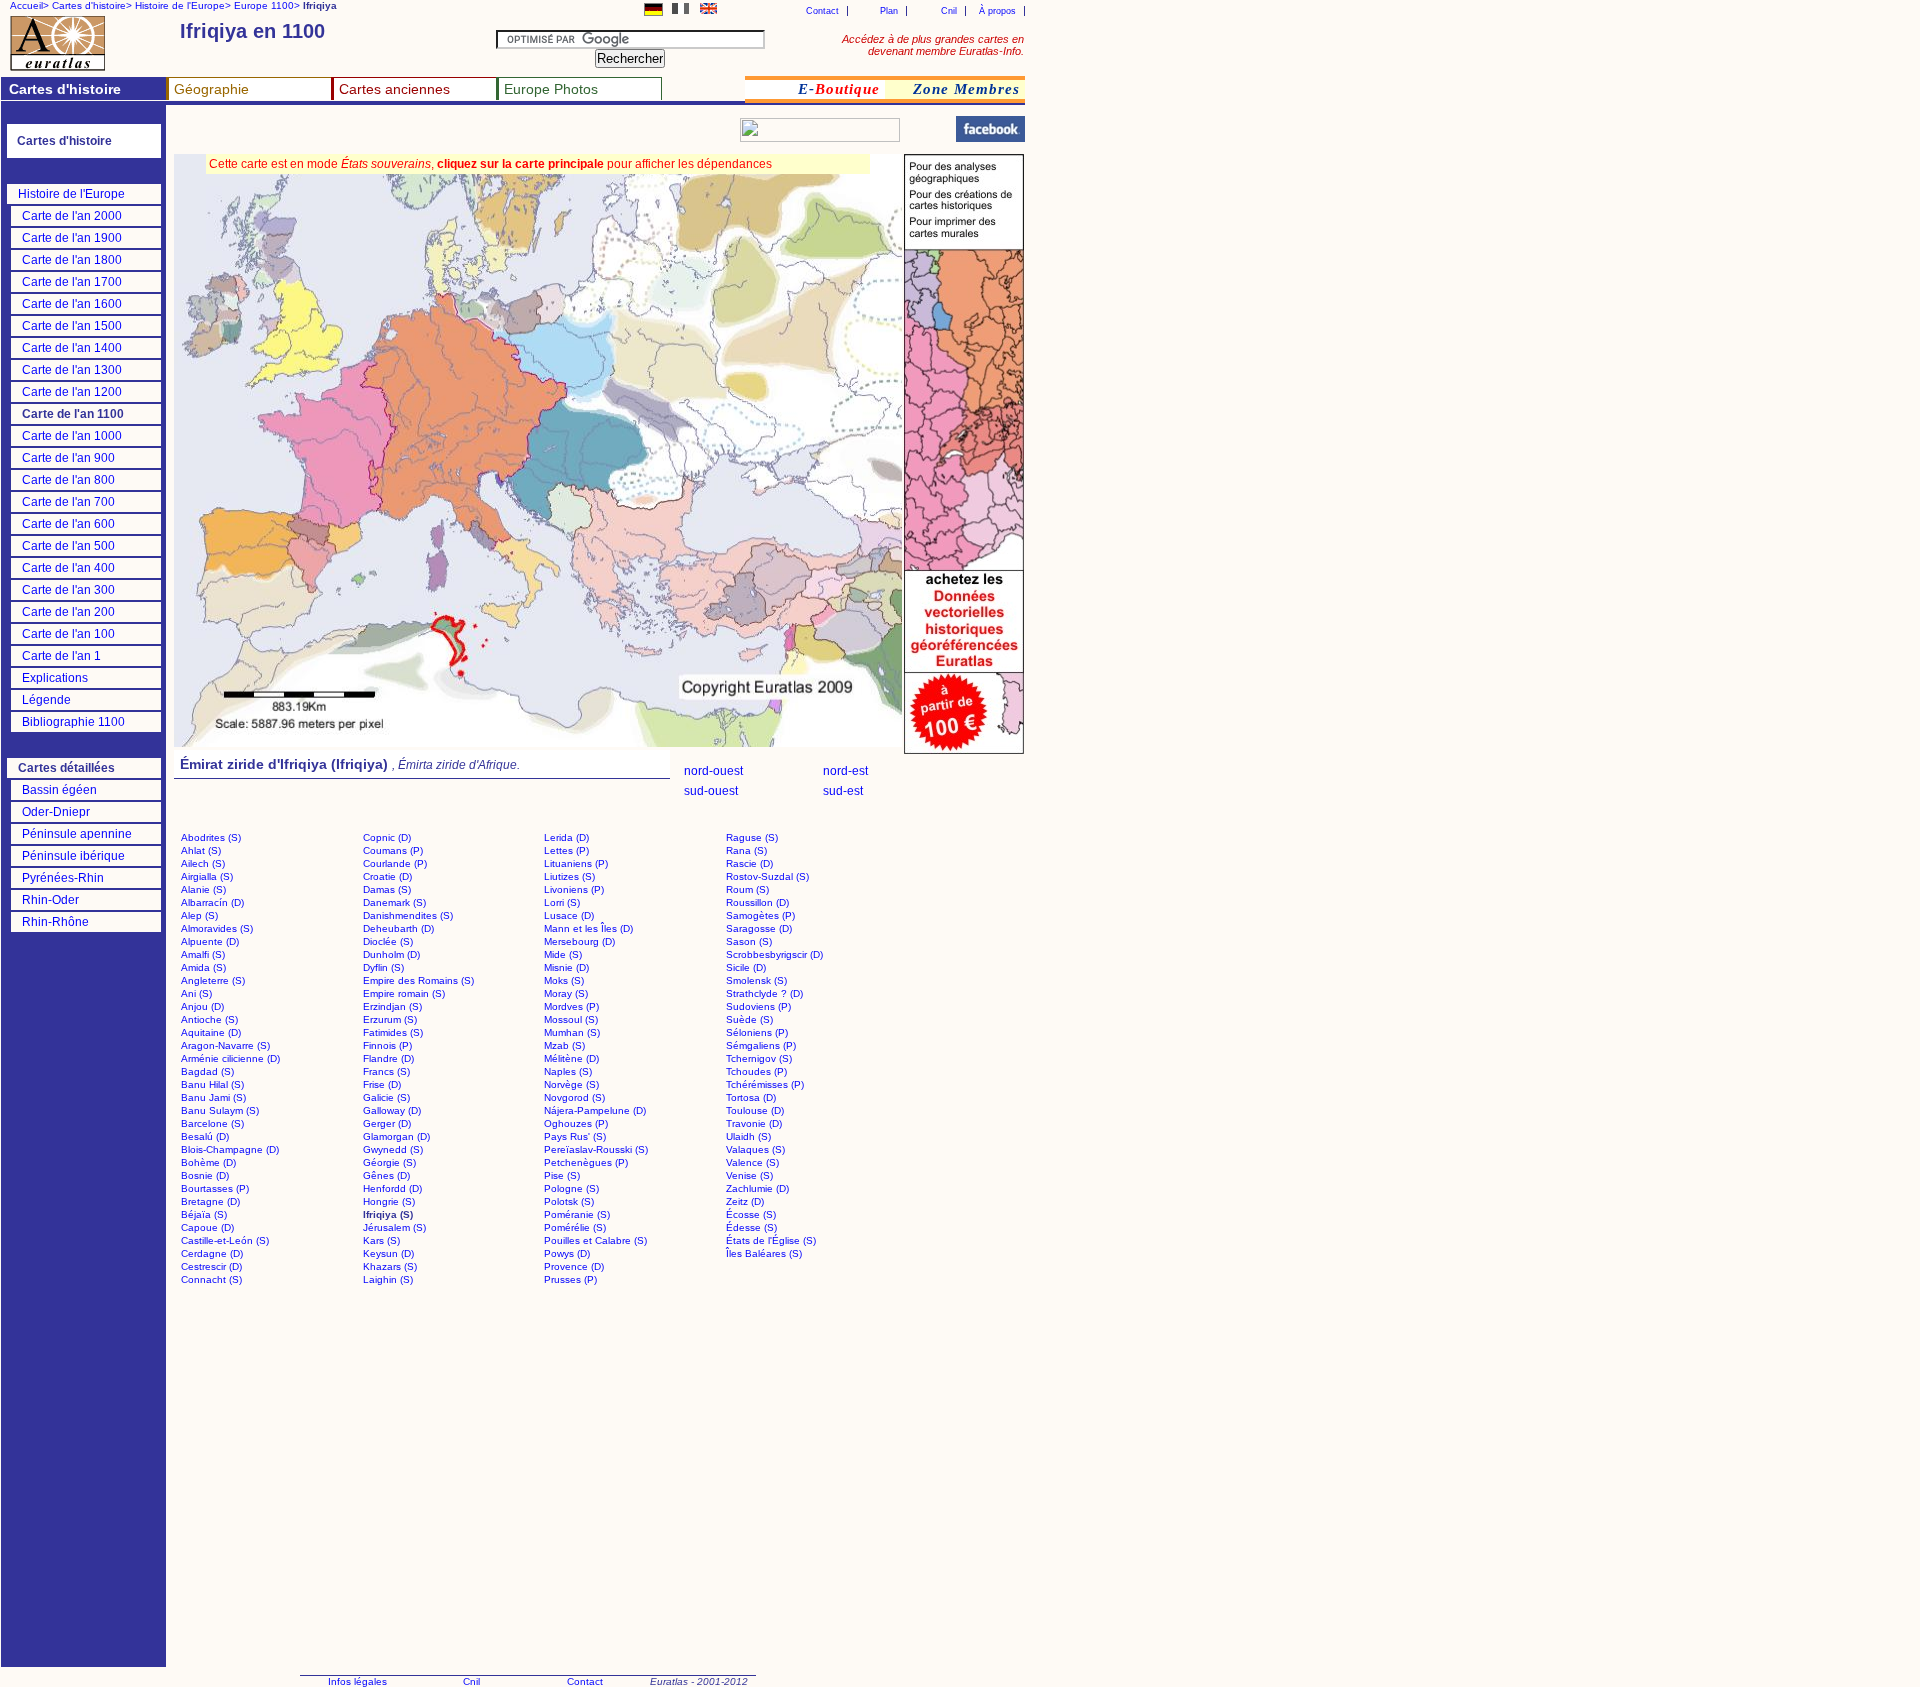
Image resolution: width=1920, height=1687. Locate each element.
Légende (46, 700)
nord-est (845, 771)
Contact (822, 11)
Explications (55, 678)
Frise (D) (382, 1084)
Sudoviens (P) (758, 1006)
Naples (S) (568, 1071)
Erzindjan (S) (392, 1006)
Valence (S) (752, 1162)
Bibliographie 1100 (73, 722)
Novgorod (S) (574, 1097)
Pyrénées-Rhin (63, 878)
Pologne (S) (571, 1188)
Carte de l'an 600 (68, 524)
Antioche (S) (209, 1019)
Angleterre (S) (213, 980)
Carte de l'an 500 (68, 546)
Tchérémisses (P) (765, 1084)
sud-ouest (711, 791)
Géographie (211, 89)
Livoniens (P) (574, 889)
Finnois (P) (387, 1045)
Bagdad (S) (207, 1071)
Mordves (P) (571, 1006)
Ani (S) (196, 993)
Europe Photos (551, 89)
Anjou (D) (202, 1006)
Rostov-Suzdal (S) (767, 876)
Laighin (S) (388, 1279)
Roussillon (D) (757, 902)
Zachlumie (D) (757, 1188)
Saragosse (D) (759, 928)
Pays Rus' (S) (575, 1136)
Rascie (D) (749, 863)
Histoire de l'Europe (71, 194)
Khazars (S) (390, 1266)
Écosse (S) (751, 1214)
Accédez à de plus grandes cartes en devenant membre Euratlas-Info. (933, 45)
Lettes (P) (566, 850)
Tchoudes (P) (756, 1071)
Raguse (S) (752, 837)
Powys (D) (567, 1253)
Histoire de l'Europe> (183, 5)
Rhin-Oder (50, 900)
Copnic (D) (387, 837)
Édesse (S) (751, 1227)
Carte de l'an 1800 (72, 260)
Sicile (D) (746, 967)
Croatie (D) (387, 876)
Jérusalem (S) (394, 1227)
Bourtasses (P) (215, 1188)
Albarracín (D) (212, 902)
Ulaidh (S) (748, 1136)
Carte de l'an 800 (68, 480)
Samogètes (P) (760, 915)
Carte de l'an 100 (68, 634)
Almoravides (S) (217, 928)
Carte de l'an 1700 (72, 282)
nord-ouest (713, 771)
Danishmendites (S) (408, 915)
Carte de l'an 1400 (72, 348)
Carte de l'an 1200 (72, 392)
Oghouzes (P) (576, 1123)
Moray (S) (566, 993)
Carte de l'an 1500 (72, 326)
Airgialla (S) (207, 876)
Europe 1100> (267, 5)
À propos (997, 11)
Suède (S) (749, 1019)
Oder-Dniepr (56, 812)
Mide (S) (563, 954)
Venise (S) (749, 1175)
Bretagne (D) (210, 1201)
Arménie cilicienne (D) (230, 1058)
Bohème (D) (208, 1162)
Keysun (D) (388, 1253)
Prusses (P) (570, 1279)
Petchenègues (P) (586, 1162)
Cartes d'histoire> (92, 5)
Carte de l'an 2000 (72, 216)
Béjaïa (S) (204, 1214)
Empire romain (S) (404, 993)
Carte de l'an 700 (68, 502)
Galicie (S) (386, 1097)
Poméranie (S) (577, 1214)
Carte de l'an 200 (68, 612)
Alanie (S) (203, 889)
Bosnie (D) (205, 1175)
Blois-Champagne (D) (230, 1149)
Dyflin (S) (383, 967)
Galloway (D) (392, 1110)
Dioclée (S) (388, 941)
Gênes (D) (386, 1175)
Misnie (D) (566, 967)
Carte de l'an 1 (61, 656)
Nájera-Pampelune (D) (595, 1110)
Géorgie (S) (389, 1162)
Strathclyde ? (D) (764, 993)
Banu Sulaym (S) (220, 1110)
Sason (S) (749, 941)
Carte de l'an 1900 (72, 238)
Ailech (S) (203, 863)
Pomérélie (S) (575, 1227)
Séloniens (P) (757, 1032)
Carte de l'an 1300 (72, 370)
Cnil (949, 11)
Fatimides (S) (393, 1032)
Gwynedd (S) (393, 1149)
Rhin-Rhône (55, 922)
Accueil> (29, 5)
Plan (889, 11)
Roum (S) (747, 889)
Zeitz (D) (745, 1201)
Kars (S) (381, 1240)
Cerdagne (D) (212, 1253)
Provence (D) (574, 1266)
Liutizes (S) (569, 876)
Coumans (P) (393, 850)
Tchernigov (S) (759, 1058)
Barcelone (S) (212, 1123)
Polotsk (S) (569, 1201)
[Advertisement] (412, 135)
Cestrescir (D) (211, 1266)
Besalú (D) (205, 1136)
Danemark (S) (394, 902)
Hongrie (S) (389, 1201)
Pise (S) (562, 1175)
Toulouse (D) (755, 1110)
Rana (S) (746, 850)
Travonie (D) (754, 1123)
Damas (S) (387, 889)
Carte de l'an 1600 (72, 304)
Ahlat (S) (201, 850)
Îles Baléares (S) (764, 1253)
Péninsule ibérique (73, 856)
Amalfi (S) (203, 954)
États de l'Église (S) (771, 1240)
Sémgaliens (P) (761, 1045)
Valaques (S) (755, 1149)
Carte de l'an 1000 (72, 436)
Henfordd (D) (392, 1188)
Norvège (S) (571, 1084)
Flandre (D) (388, 1058)
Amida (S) (203, 967)
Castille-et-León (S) (225, 1240)
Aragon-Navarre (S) (225, 1045)
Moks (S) (564, 980)
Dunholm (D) (391, 954)
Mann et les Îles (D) (588, 928)
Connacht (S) (211, 1279)
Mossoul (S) (571, 1019)
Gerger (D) (387, 1123)
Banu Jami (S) (213, 1097)
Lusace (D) (569, 915)
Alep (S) (199, 915)
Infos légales (357, 1681)
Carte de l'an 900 (68, 458)
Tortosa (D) (751, 1097)
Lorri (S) (562, 902)
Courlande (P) (395, 863)
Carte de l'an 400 (68, 568)
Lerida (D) (566, 837)
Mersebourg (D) (579, 941)
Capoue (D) (207, 1227)
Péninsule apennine (77, 834)
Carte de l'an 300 (68, 590)
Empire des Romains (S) (418, 980)
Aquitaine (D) (211, 1032)
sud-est (843, 791)
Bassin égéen (59, 790)
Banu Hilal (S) (212, 1084)
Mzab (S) (564, 1045)
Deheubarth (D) (398, 928)
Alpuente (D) (210, 941)
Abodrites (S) (211, 837)
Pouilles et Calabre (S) (595, 1240)
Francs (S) (386, 1071)
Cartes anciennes (394, 89)
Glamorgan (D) (396, 1136)
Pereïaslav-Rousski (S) (596, 1149)
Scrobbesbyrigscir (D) (774, 954)
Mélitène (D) (571, 1058)
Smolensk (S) (756, 980)
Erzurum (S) (390, 1019)
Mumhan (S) (572, 1032)
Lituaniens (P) (576, 863)
